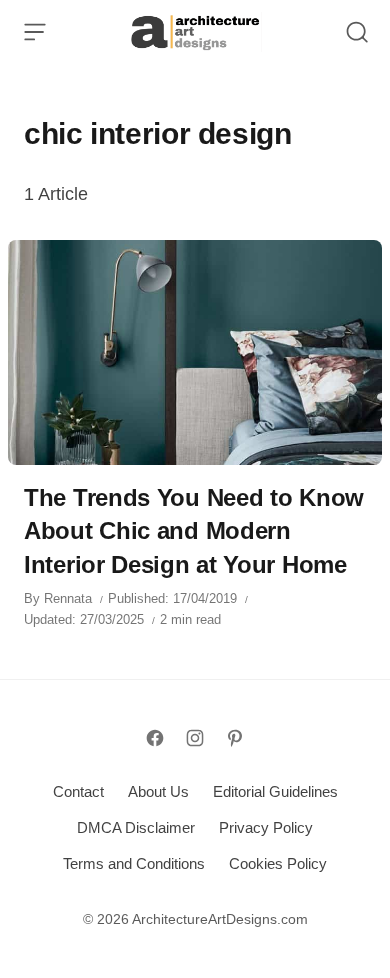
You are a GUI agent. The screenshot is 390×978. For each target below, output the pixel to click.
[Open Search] (357, 32)
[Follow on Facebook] (155, 738)
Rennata (68, 598)
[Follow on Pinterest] (235, 738)
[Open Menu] (35, 32)
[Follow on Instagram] (195, 738)
